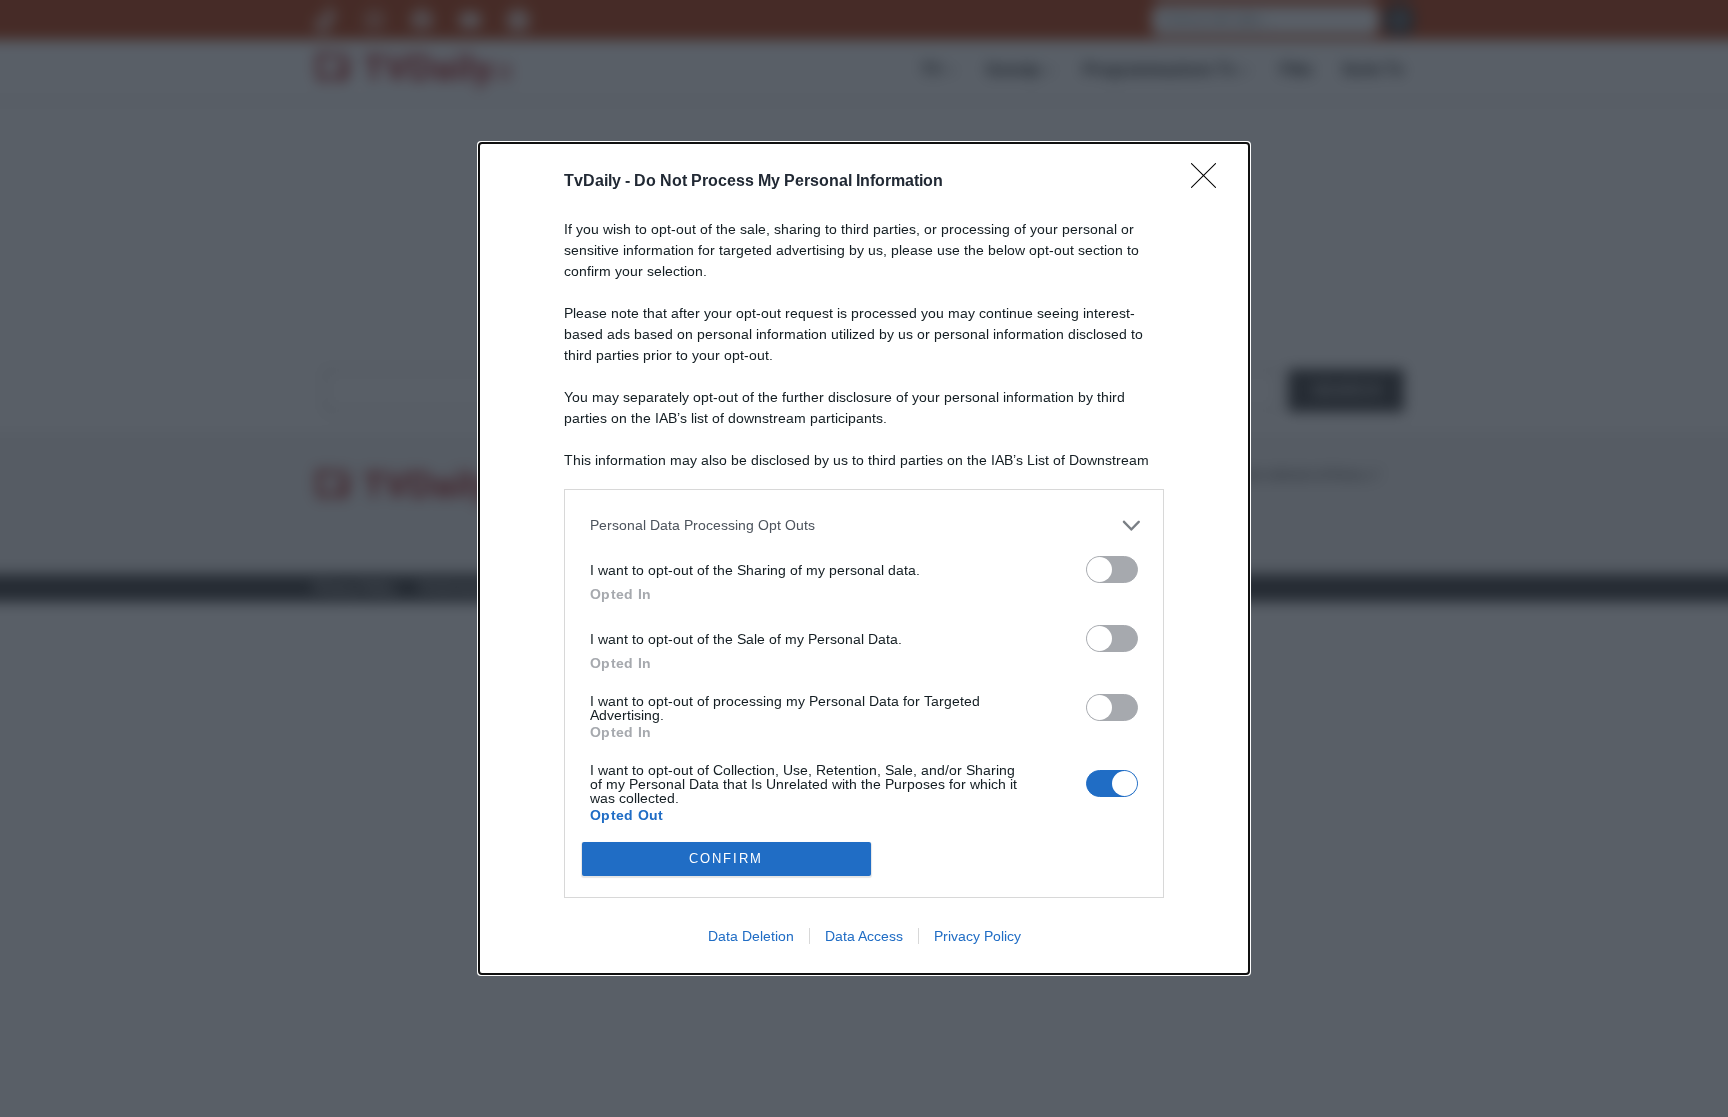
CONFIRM (726, 858)
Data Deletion (751, 936)
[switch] (1112, 569)
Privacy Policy (977, 936)
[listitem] (864, 525)
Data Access (864, 936)
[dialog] (864, 558)
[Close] (1210, 182)
